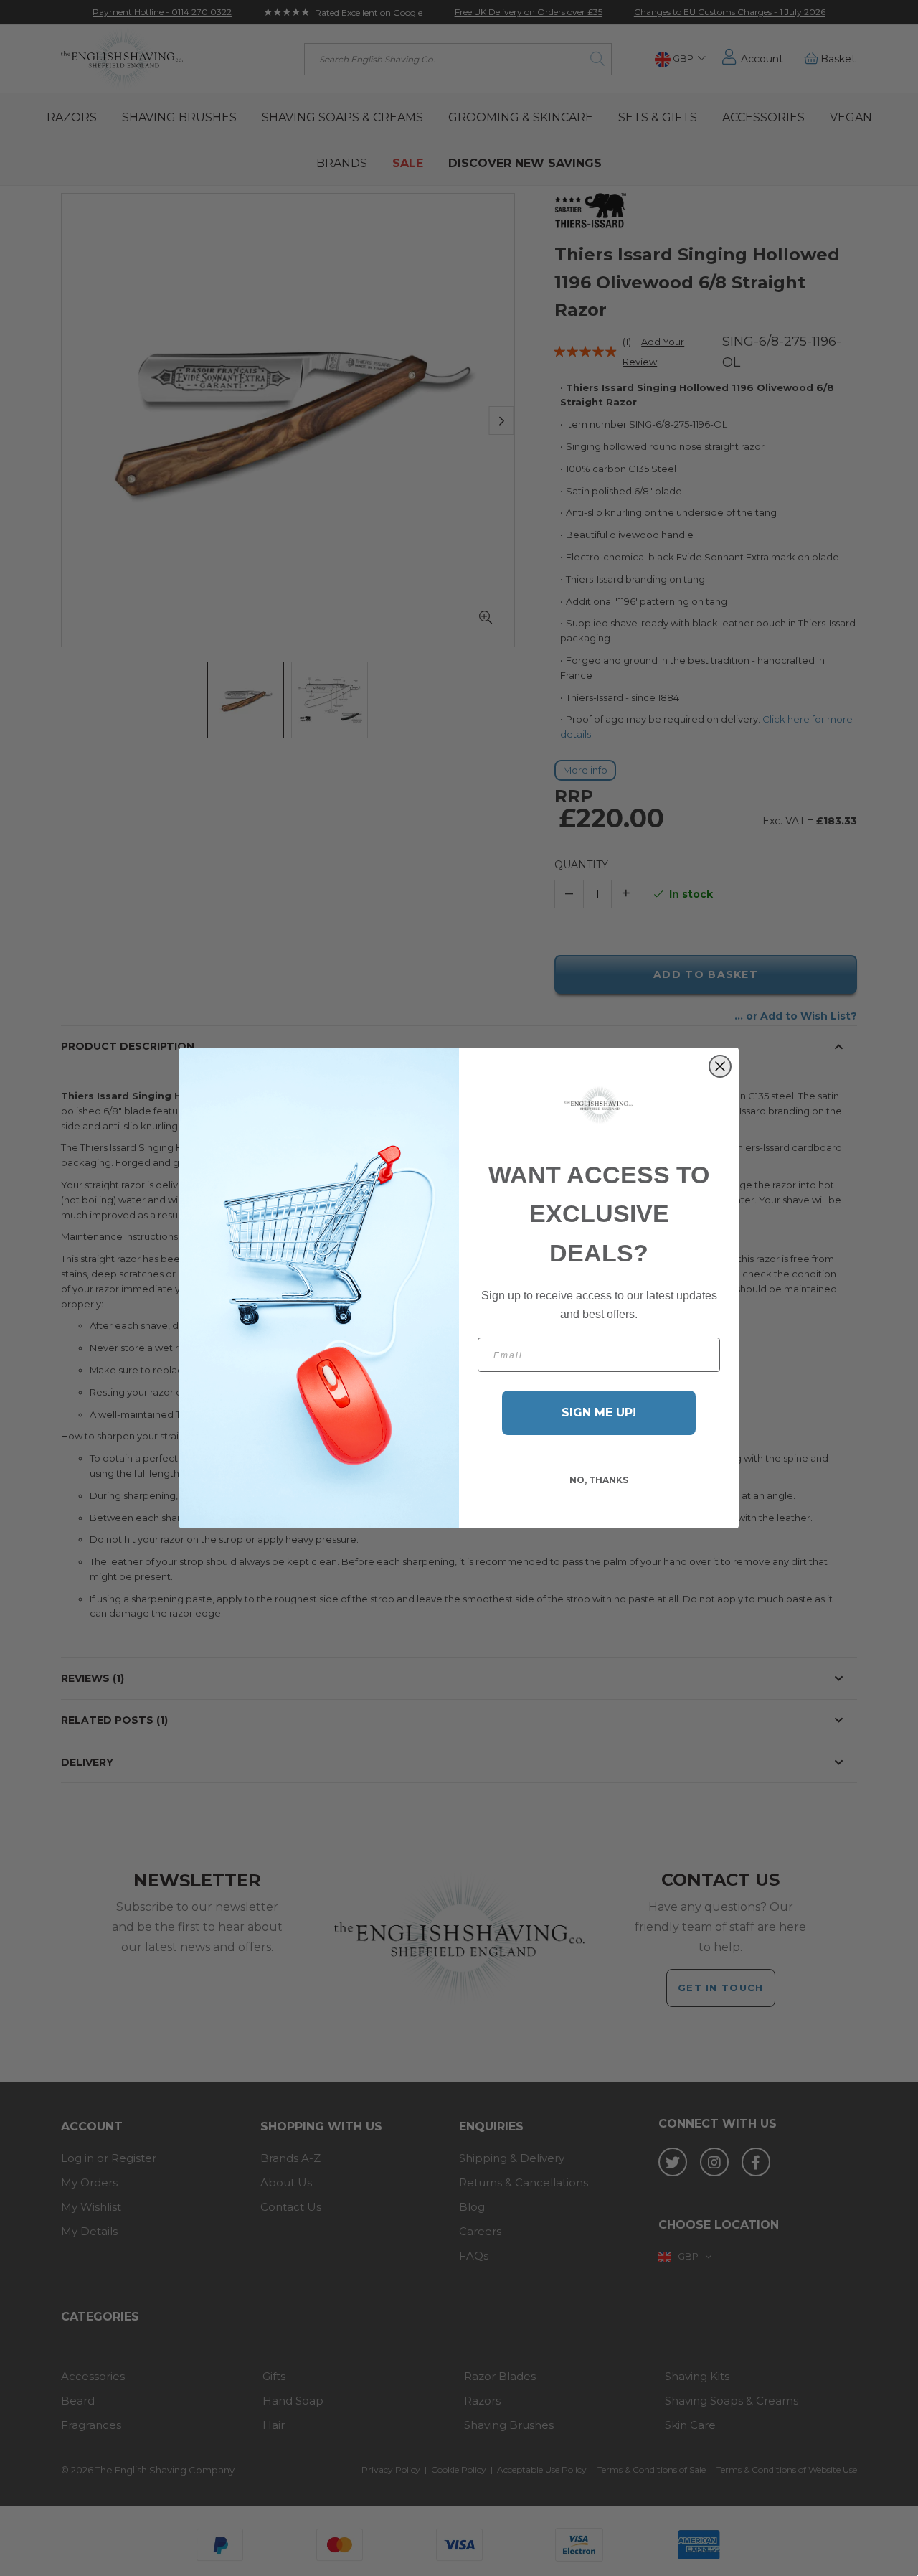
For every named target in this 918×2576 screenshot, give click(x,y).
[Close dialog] (720, 1066)
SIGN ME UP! (599, 1412)
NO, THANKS (599, 1480)
